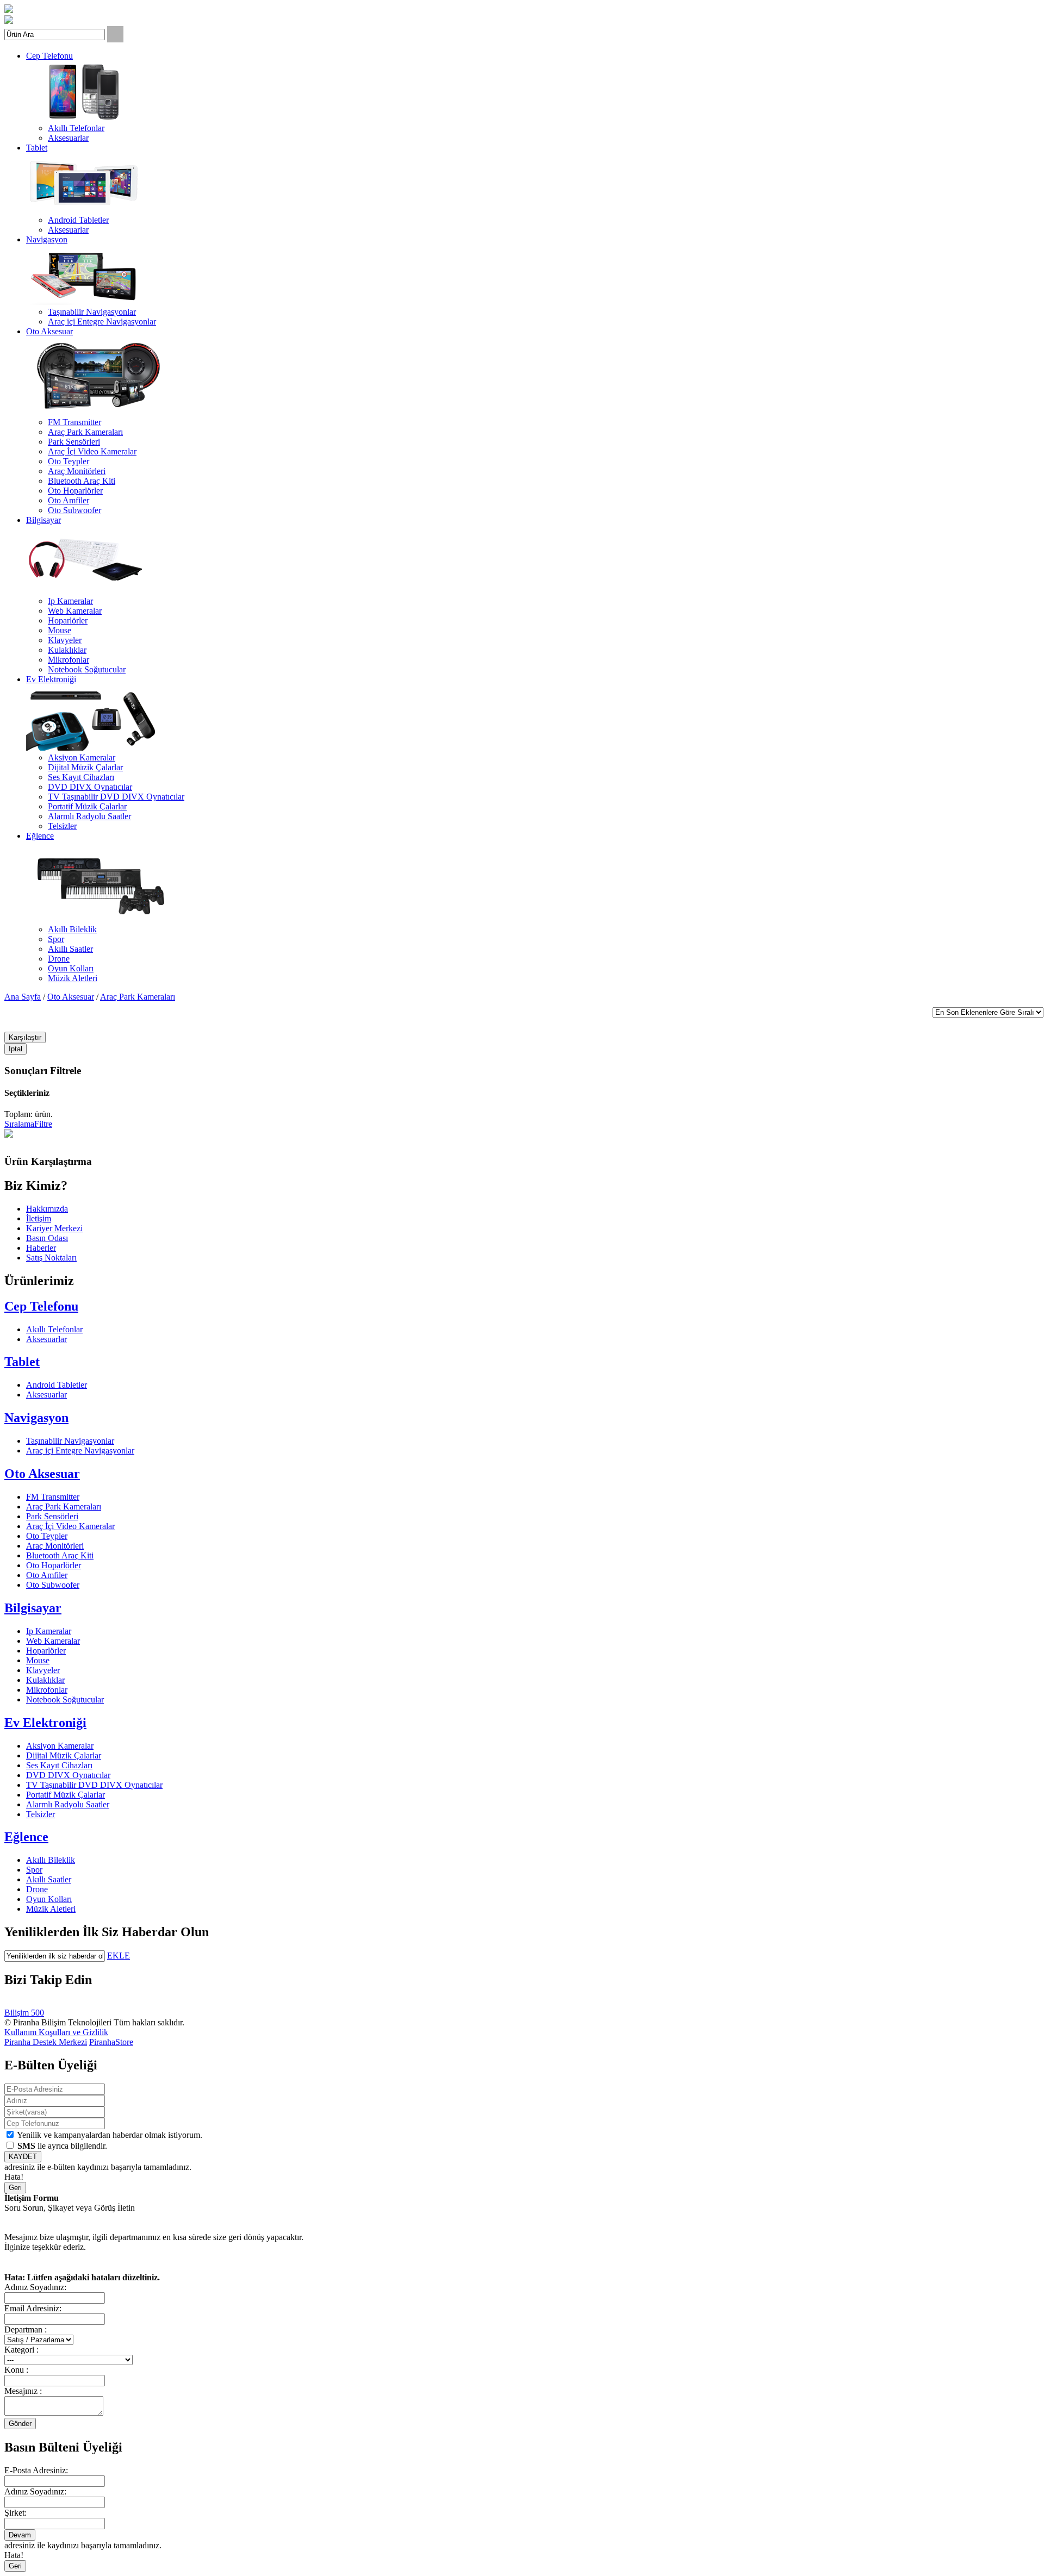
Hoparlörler (68, 620)
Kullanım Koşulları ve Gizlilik (56, 2032)
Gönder (20, 2424)
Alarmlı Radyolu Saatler (89, 816)
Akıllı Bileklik (72, 929)
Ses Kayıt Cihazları (81, 777)
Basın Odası (47, 1238)
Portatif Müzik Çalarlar (87, 806)
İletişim (39, 1218)
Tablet (37, 148)
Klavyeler (65, 640)
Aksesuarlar (68, 138)
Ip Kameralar (70, 601)
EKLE (119, 1956)
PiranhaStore (111, 2042)
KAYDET (23, 2157)
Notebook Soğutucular (87, 669)
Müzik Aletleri (73, 978)
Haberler (41, 1248)
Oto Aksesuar (49, 331)
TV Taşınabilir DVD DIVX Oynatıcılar (116, 797)
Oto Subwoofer (74, 510)
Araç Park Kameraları (85, 432)
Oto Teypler (69, 461)
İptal (15, 1049)
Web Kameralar (75, 611)
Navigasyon (47, 239)
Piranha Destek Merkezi (46, 2042)
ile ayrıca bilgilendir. (62, 2146)
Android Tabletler (78, 220)
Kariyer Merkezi (54, 1228)
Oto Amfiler (69, 500)
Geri (15, 2188)
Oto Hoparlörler (75, 491)
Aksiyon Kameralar (82, 757)
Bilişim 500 (24, 2013)
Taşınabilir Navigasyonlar (92, 312)
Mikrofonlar (69, 660)
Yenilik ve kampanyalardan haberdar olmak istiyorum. (110, 2135)
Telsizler (62, 826)
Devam (20, 2535)
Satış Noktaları (51, 1258)
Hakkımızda (47, 1209)
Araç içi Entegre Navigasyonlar (102, 322)
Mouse (60, 630)
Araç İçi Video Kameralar (92, 451)
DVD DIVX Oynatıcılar (90, 787)
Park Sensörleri (74, 442)
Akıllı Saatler (70, 949)
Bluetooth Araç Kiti (82, 481)
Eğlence (40, 836)
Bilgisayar (43, 520)
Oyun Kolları (71, 968)
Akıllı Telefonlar (76, 128)
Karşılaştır (25, 1037)
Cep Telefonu (49, 56)
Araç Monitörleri (77, 471)
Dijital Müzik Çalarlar (85, 767)
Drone (59, 959)
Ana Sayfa (23, 997)
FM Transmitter (74, 422)
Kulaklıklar (67, 650)
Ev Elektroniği (51, 679)
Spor (56, 939)
